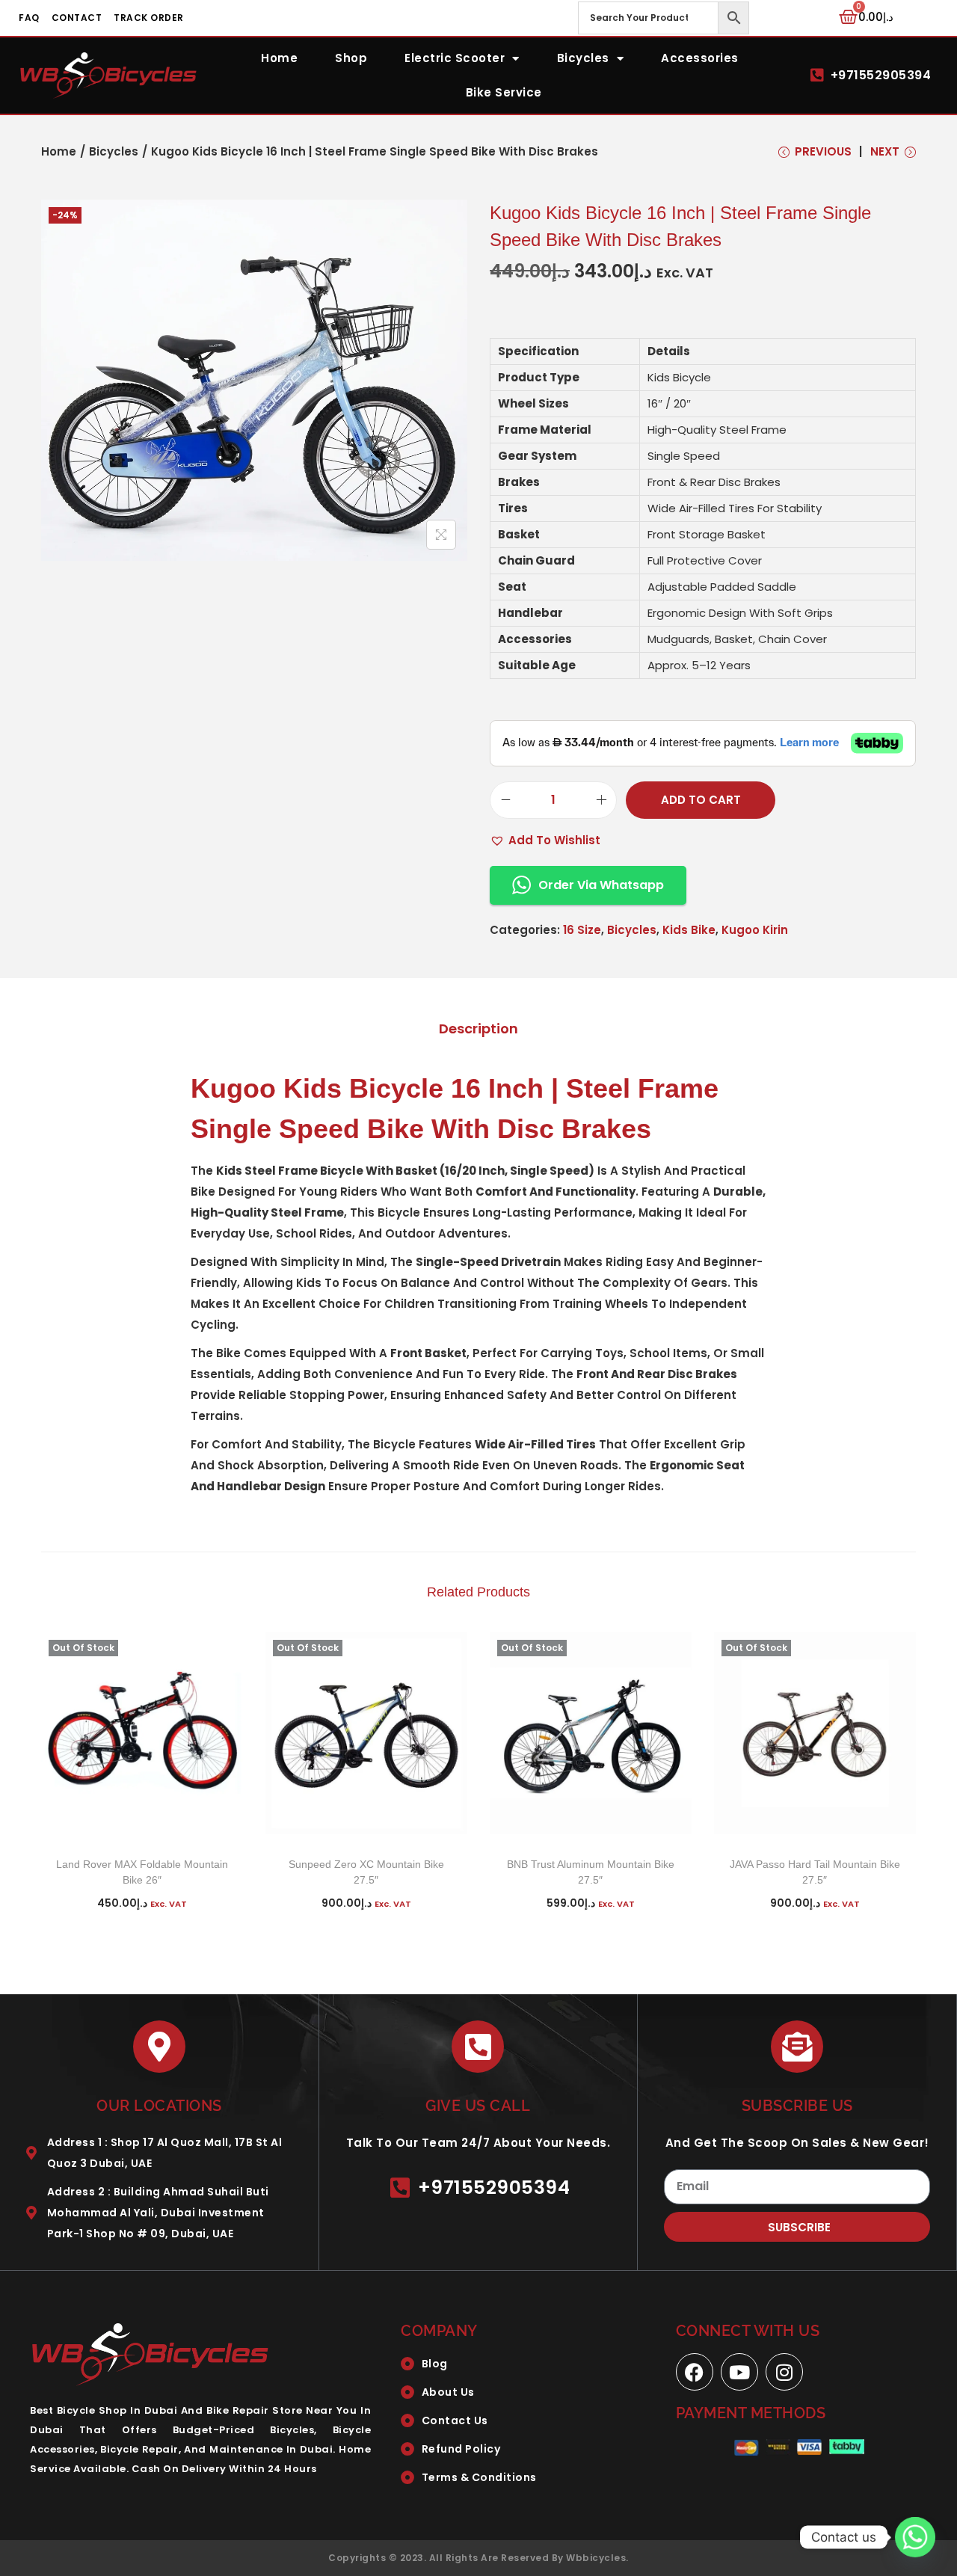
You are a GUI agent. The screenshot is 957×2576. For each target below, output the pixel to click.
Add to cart (701, 800)
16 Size (582, 930)
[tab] (478, 1029)
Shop (351, 58)
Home (279, 58)
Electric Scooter (455, 58)
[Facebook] (695, 2372)
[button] (545, 840)
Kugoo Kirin (755, 930)
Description (478, 1029)
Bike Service (504, 92)
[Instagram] (784, 2372)
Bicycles (583, 58)
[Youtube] (739, 2372)
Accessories (700, 58)
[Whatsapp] (915, 2537)
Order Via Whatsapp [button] (601, 885)
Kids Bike (689, 930)
